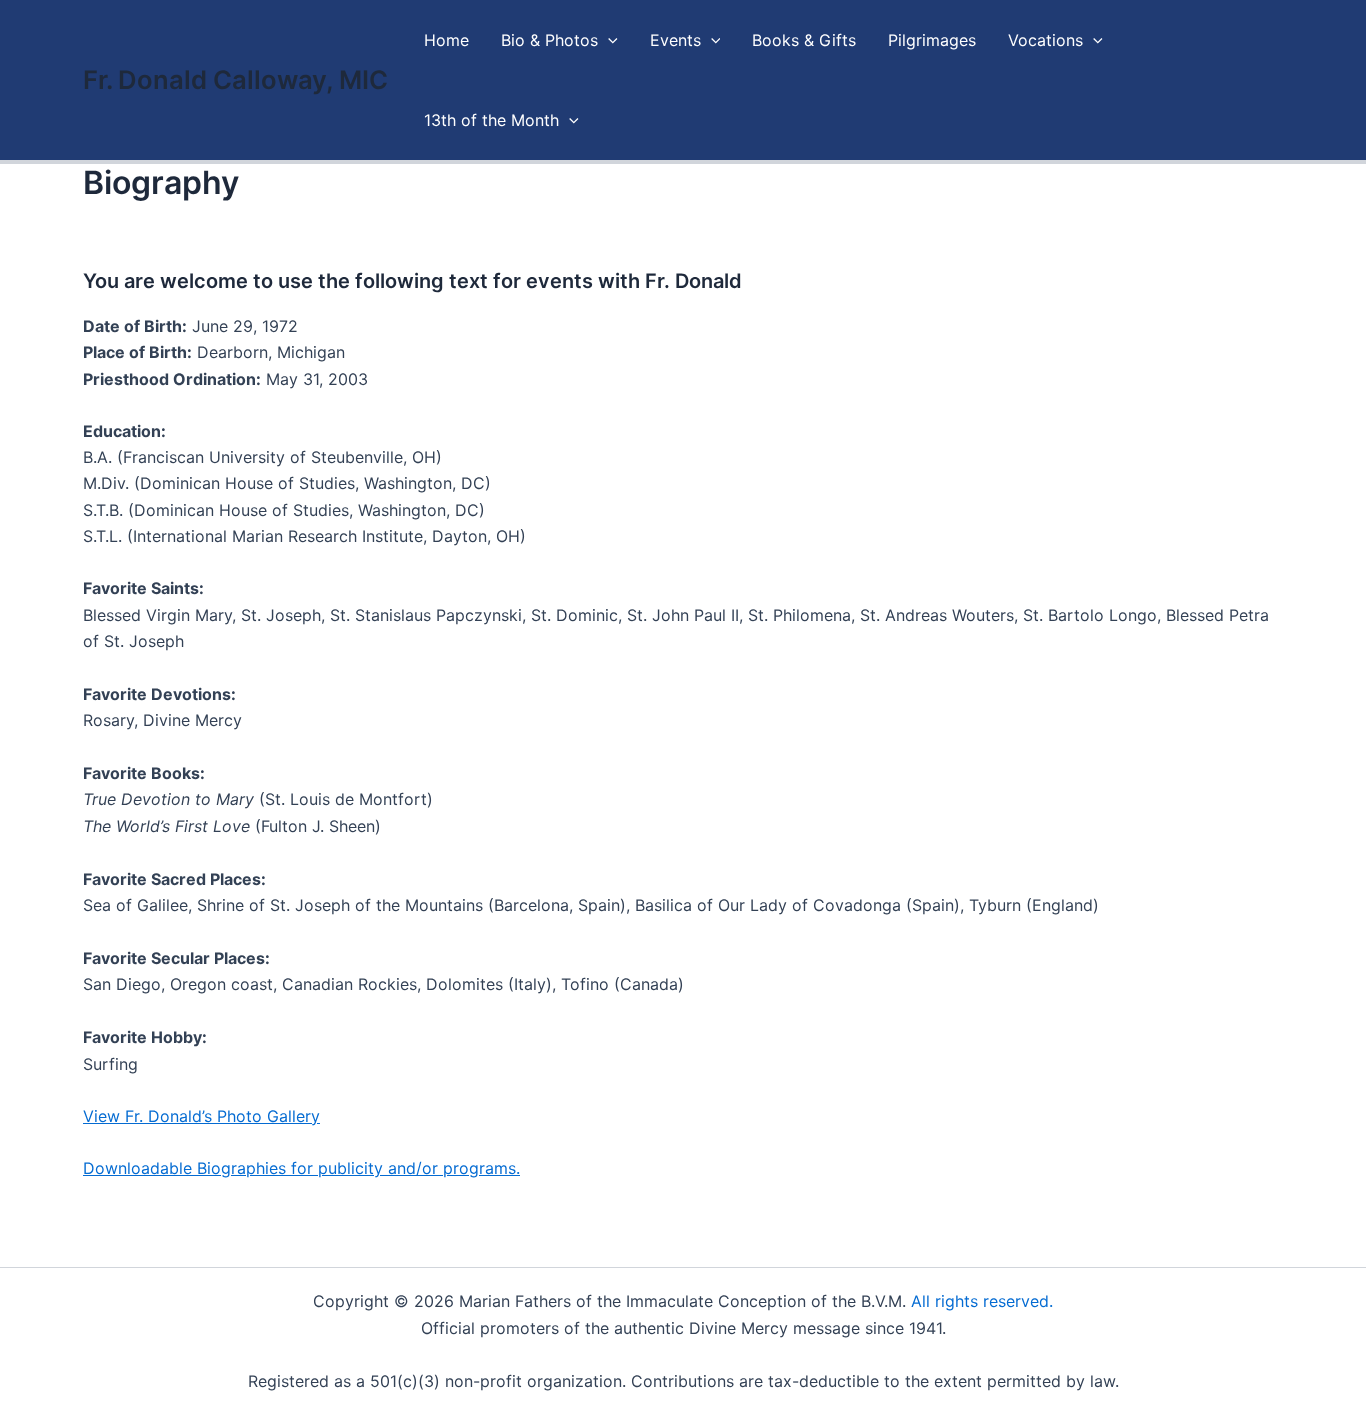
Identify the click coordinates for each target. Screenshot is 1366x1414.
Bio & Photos (549, 40)
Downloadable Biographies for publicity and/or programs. (301, 1168)
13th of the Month (491, 120)
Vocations (1045, 40)
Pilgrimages (932, 40)
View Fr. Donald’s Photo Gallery (201, 1116)
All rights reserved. (982, 1301)
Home (446, 40)
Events (675, 40)
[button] (608, 40)
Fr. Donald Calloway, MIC (235, 79)
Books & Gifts (804, 40)
